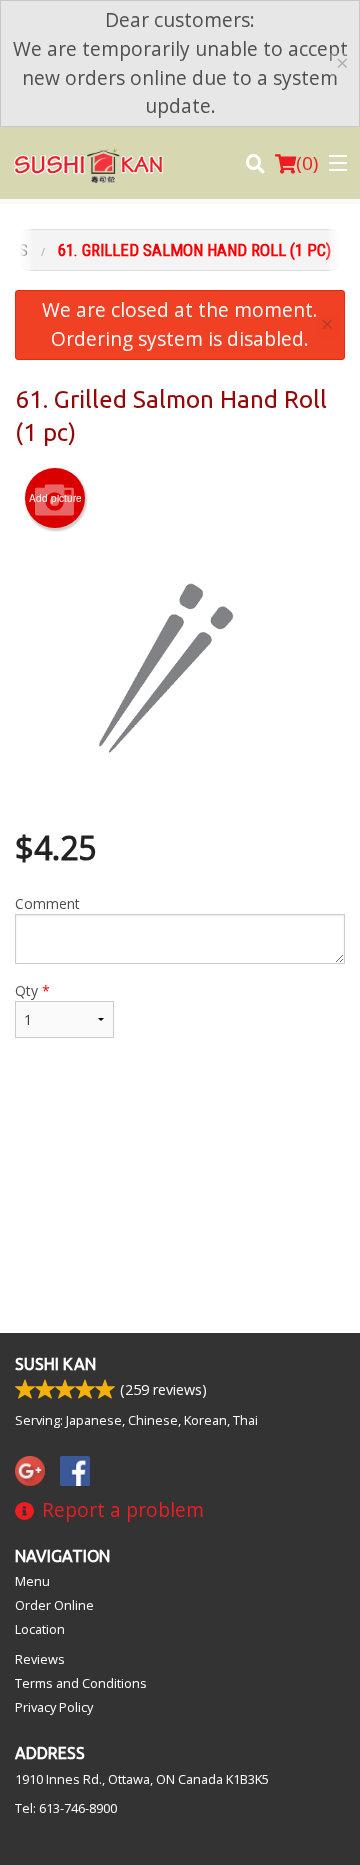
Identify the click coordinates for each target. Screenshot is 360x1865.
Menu (32, 1581)
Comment (47, 903)
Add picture (55, 498)
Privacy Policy (54, 1707)
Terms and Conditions (81, 1683)
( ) (307, 163)
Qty (32, 990)
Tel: (66, 1808)
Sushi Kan (55, 1364)
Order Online (54, 1605)
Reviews (40, 1659)
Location (40, 1629)
